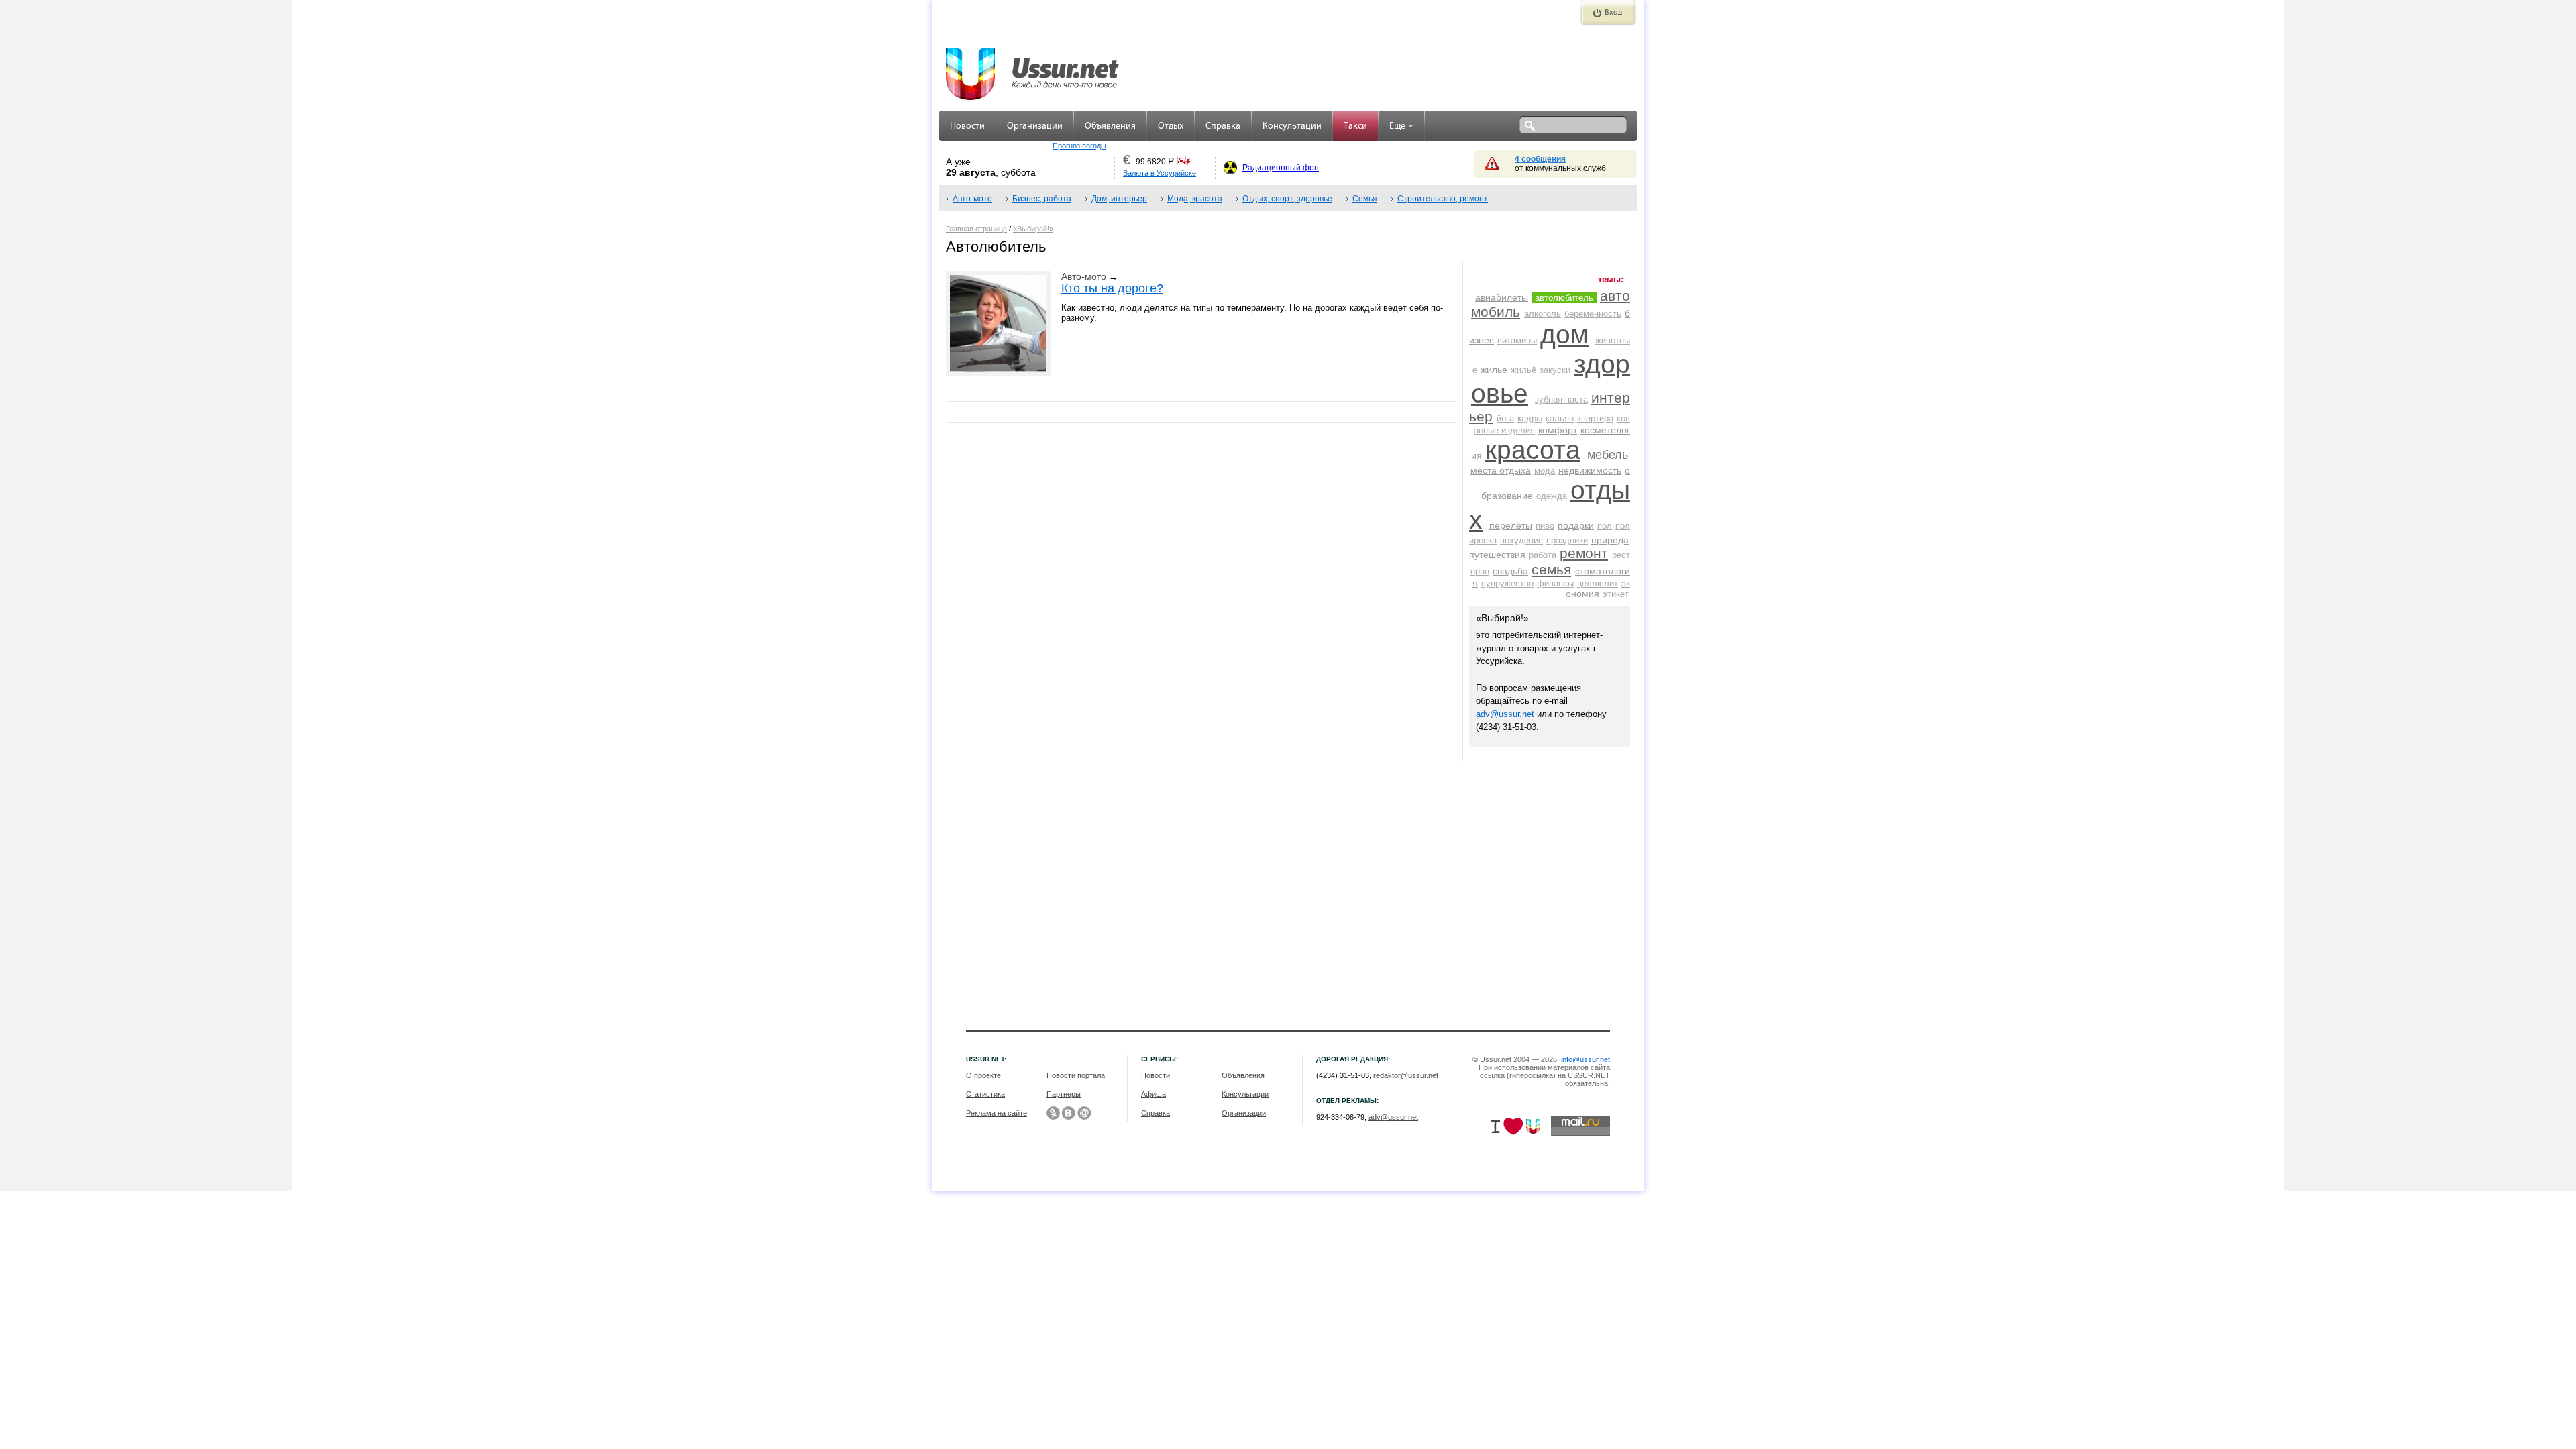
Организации (1035, 126)
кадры (1530, 418)
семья (1551, 569)
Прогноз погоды (1079, 146)
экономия (1598, 588)
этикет (1616, 594)
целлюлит (1598, 583)
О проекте (983, 1075)
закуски (1555, 370)
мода (1545, 471)
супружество (1507, 583)
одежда (1552, 496)
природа (1610, 540)
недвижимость (1590, 470)
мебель (1608, 455)
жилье (1494, 370)
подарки (1576, 525)
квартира (1595, 418)
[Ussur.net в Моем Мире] (1084, 1113)
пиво (1545, 526)
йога (1505, 418)
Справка (1223, 126)
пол (1605, 526)
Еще (1397, 126)
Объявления (1110, 126)
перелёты (1511, 525)
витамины (1517, 340)
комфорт (1558, 430)
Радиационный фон (1281, 168)
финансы (1555, 583)
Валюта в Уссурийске (1160, 173)
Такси (1355, 126)
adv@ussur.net (1505, 714)
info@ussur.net (1586, 1059)
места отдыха (1501, 470)
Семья (1365, 199)
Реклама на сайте (997, 1113)
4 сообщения (1540, 159)
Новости (967, 126)
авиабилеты (1502, 297)
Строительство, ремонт (1443, 199)
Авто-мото (972, 199)
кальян (1560, 418)
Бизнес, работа (1042, 199)
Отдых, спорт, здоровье (1287, 199)
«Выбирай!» (1033, 229)
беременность (1593, 314)
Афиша (1153, 1094)
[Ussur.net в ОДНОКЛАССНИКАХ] (1053, 1113)
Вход (1613, 13)
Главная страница (976, 229)
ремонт (1584, 553)
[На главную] (1033, 67)
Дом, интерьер (1119, 199)
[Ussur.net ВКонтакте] (1069, 1113)
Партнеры (1064, 1094)
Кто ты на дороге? (1112, 288)
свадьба (1510, 571)
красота (1533, 450)
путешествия (1497, 555)
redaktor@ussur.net (1406, 1075)
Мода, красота (1195, 199)
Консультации (1292, 126)
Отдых (1171, 126)
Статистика (985, 1094)
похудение (1521, 540)
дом (1564, 334)
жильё (1523, 370)
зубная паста (1561, 399)
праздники (1567, 540)
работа (1543, 555)
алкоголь (1543, 314)
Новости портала (1076, 1075)
